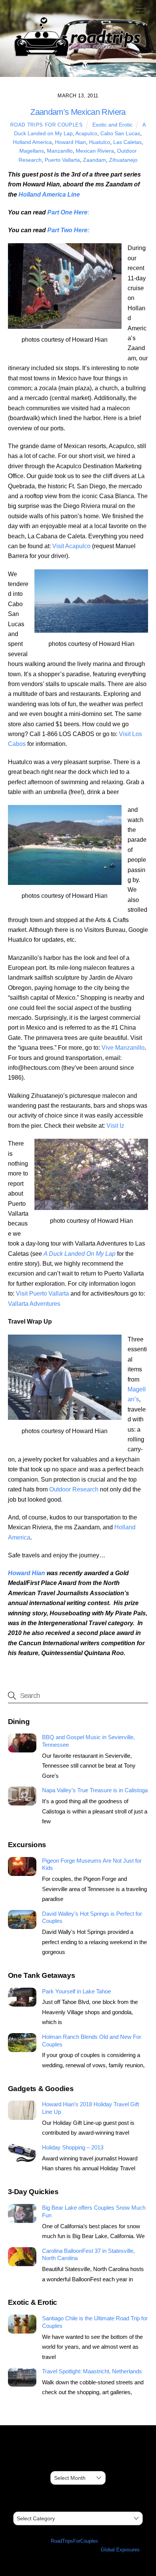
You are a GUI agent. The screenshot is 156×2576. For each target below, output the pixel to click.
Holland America (32, 142)
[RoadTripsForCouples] (76, 57)
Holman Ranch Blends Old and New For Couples (92, 2041)
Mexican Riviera (95, 151)
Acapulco (86, 133)
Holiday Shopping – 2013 (73, 2147)
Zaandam (94, 160)
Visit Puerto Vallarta (42, 1293)
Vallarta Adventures (34, 1304)
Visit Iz (115, 1126)
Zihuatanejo (123, 160)
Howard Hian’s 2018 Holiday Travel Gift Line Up (90, 2108)
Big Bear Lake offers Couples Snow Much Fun (94, 2211)
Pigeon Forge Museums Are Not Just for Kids (92, 1864)
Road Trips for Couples (46, 125)
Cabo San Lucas (120, 133)
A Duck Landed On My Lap (80, 1254)
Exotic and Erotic (112, 125)
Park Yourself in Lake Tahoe (76, 1991)
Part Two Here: (68, 230)
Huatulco (100, 142)
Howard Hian (70, 142)
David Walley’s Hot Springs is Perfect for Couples (92, 1917)
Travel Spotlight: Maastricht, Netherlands (92, 2371)
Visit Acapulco (71, 546)
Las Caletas (127, 142)
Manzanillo (60, 151)
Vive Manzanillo (123, 1048)
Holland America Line (49, 195)
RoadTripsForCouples (74, 2541)
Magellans (32, 151)
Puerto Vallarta (62, 160)
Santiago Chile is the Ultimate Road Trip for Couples (95, 2322)
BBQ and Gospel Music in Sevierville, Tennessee (88, 1741)
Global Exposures (120, 2550)
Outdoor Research (74, 1489)
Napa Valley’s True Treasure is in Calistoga (95, 1790)
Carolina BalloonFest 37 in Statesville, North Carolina (88, 2255)
